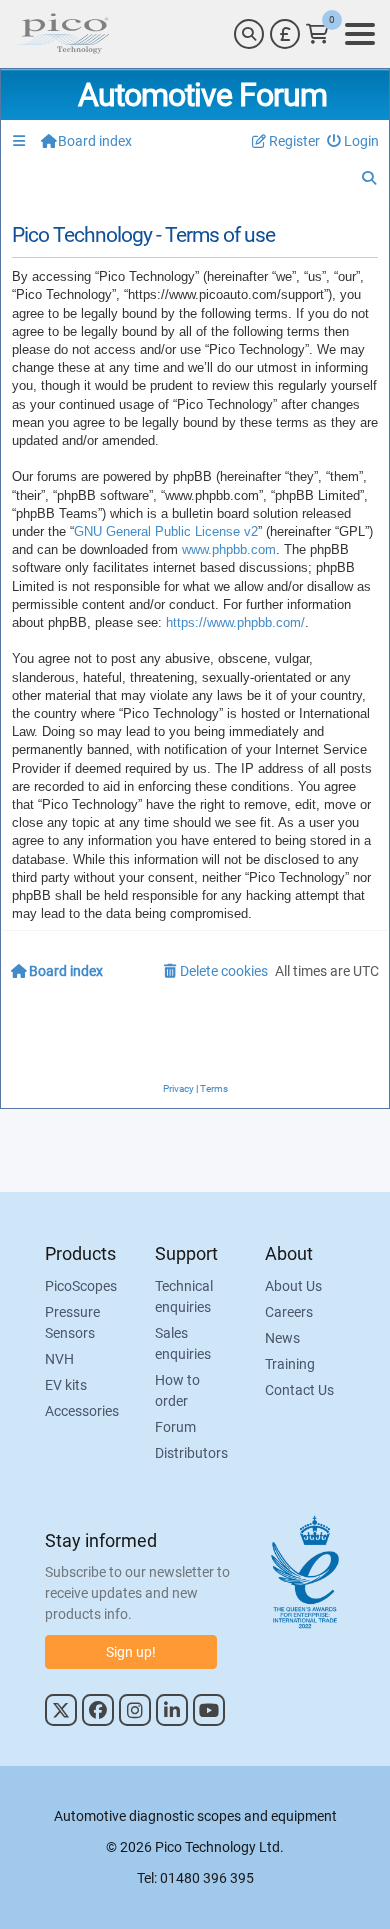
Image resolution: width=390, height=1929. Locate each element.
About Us (293, 1286)
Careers (289, 1312)
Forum (175, 1427)
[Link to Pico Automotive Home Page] (63, 34)
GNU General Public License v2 (166, 531)
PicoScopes (81, 1286)
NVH (59, 1359)
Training (290, 1364)
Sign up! (131, 1652)
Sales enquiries (183, 1343)
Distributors (191, 1453)
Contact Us (299, 1390)
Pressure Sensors (72, 1322)
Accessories (82, 1411)
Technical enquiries (184, 1296)
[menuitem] (353, 141)
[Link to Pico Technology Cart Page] (317, 34)
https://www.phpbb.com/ (235, 622)
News (282, 1338)
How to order (177, 1390)
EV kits (66, 1385)
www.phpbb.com (229, 549)
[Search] (249, 34)
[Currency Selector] (285, 34)
